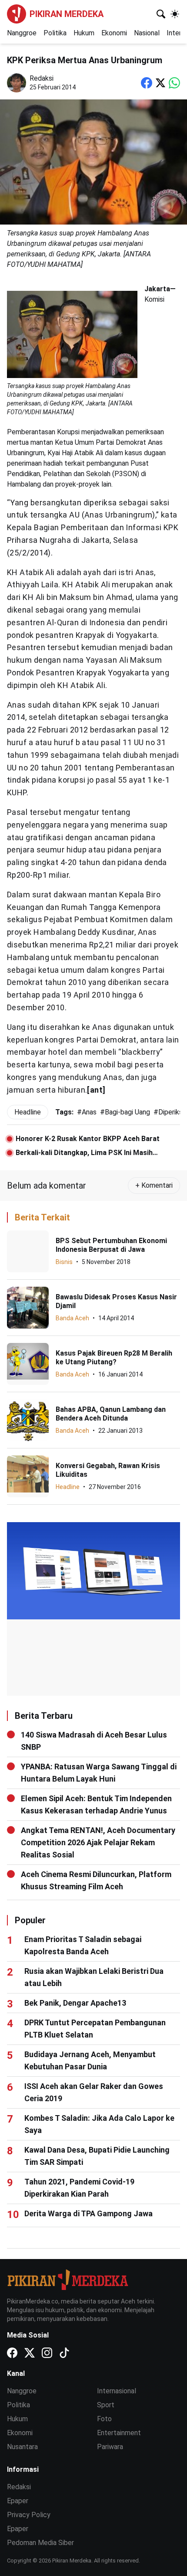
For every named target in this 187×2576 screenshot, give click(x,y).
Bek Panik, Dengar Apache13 (75, 2003)
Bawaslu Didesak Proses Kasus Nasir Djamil (116, 1301)
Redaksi (19, 2487)
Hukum (84, 33)
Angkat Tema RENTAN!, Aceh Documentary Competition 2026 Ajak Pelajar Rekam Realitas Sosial (98, 1842)
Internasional (117, 2391)
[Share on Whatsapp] (174, 83)
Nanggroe (22, 33)
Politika (55, 33)
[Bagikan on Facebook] (147, 83)
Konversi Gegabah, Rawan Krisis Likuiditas (108, 1470)
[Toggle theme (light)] (175, 14)
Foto (104, 2419)
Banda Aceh (72, 1318)
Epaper (18, 2501)
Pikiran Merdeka (67, 14)
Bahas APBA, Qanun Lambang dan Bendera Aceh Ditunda (111, 1414)
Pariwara (110, 2447)
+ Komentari (154, 1185)
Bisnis (64, 1262)
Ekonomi (114, 33)
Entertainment (119, 2433)
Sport (106, 2405)
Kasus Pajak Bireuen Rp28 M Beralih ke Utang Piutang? (114, 1358)
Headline (68, 1487)
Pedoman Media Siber (40, 2543)
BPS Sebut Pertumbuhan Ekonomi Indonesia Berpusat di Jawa (111, 1245)
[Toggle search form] (161, 14)
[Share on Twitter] (160, 83)
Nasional (147, 33)
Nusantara (22, 2447)
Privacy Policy (29, 2515)
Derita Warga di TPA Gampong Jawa (88, 2213)
